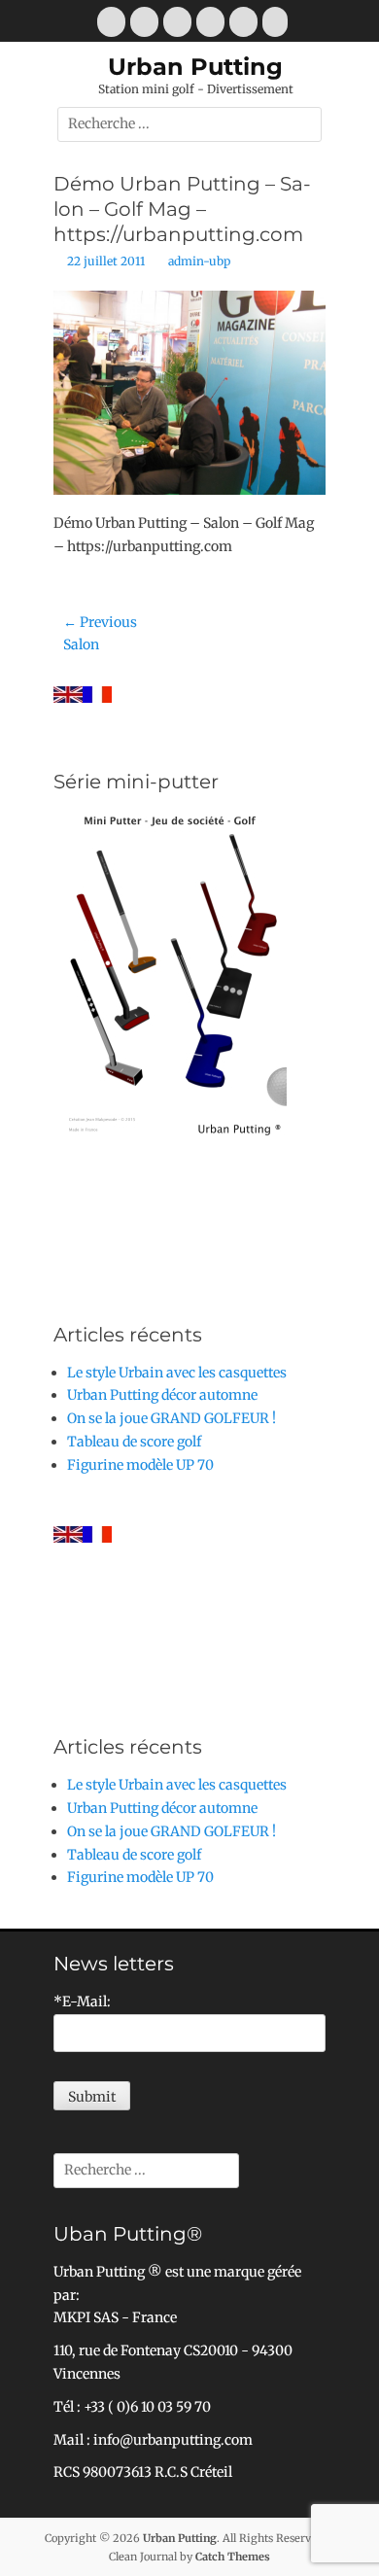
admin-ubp (199, 261)
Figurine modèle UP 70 (140, 1465)
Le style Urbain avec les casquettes (177, 1373)
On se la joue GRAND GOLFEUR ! (172, 1418)
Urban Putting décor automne (162, 1395)
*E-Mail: (82, 2002)
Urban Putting (195, 67)
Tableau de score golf (134, 1442)
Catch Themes (233, 2557)
